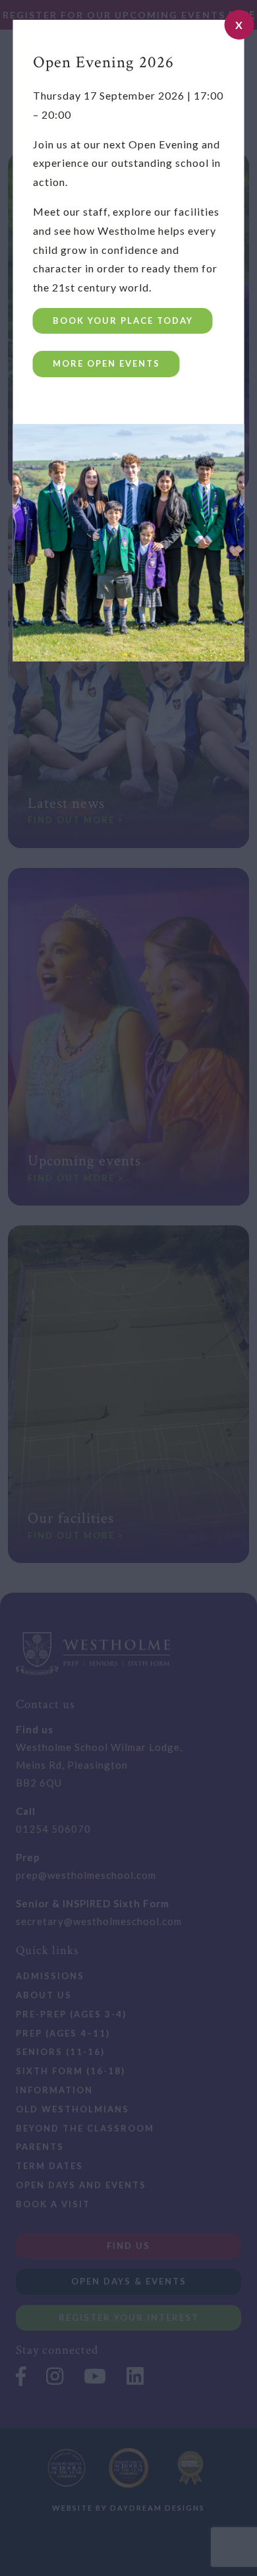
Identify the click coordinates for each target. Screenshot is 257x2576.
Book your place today (123, 321)
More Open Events (106, 363)
